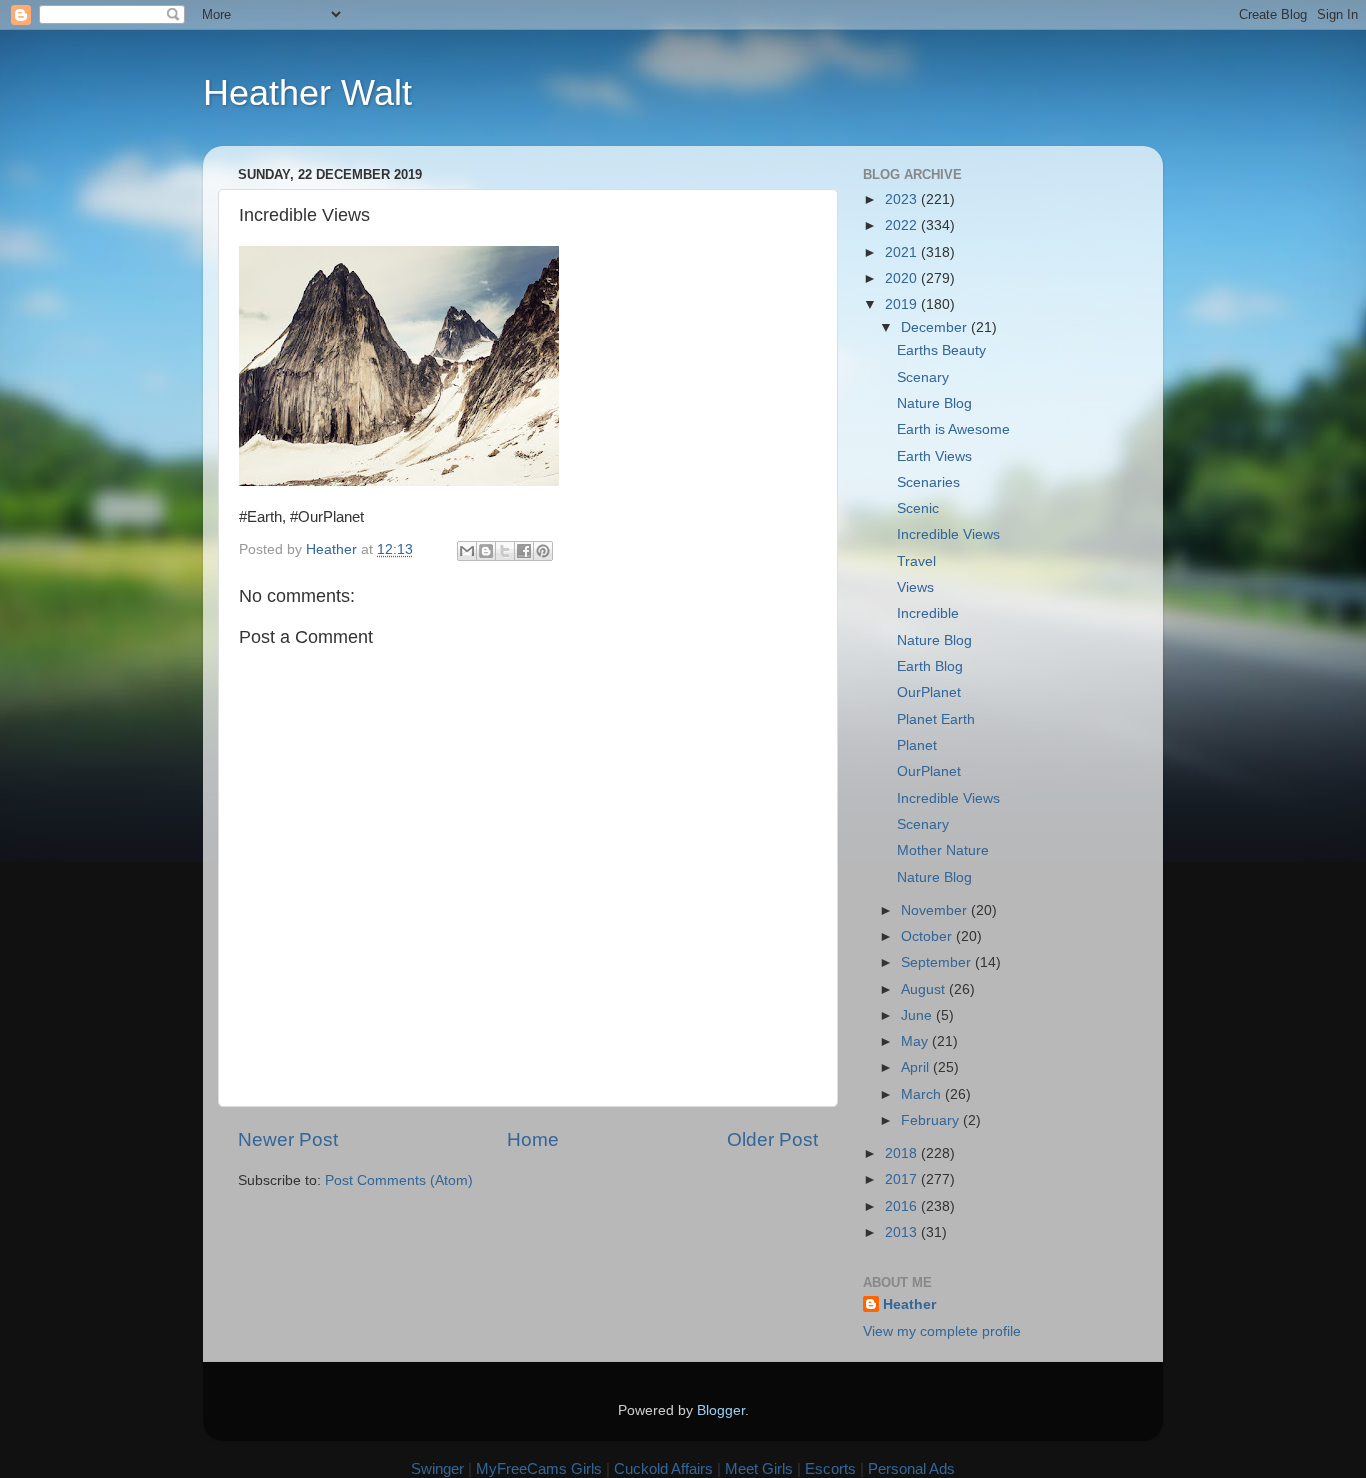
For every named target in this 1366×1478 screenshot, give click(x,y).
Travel (916, 561)
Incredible (928, 613)
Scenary (923, 377)
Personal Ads (911, 1468)
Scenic (918, 508)
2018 (903, 1153)
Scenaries (928, 482)
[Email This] (467, 551)
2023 (903, 199)
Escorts (830, 1468)
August (925, 989)
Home (533, 1139)
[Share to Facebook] (524, 551)
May (916, 1041)
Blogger (721, 1410)
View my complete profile (942, 1331)
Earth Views (934, 456)
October (928, 936)
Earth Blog (930, 666)
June (918, 1015)
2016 (903, 1206)
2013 (903, 1232)
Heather (909, 1304)
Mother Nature (943, 850)
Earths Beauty (941, 350)
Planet (917, 745)
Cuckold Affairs (663, 1468)
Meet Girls (759, 1468)
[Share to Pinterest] (543, 551)
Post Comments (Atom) (399, 1180)
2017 (903, 1179)
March (923, 1094)
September (938, 962)
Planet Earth (936, 719)
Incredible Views (948, 534)
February (932, 1120)
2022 (903, 225)
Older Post (772, 1139)
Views (915, 587)
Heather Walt (307, 92)
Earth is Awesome (953, 429)
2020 (903, 278)
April (917, 1067)
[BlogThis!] (486, 551)
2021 (903, 252)
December (936, 327)
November (936, 910)
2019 (903, 304)
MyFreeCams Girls (539, 1468)
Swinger (437, 1468)
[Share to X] (505, 551)
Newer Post (288, 1139)
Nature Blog (934, 403)
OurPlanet (929, 692)
